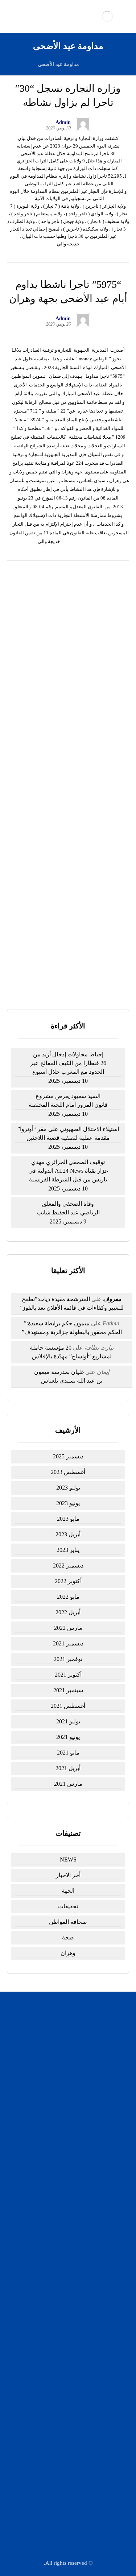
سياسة (64, 2200)
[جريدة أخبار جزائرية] (107, 16)
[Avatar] (83, 124)
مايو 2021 (68, 1753)
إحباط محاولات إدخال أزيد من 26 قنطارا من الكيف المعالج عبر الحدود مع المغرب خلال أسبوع (68, 659)
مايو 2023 (68, 1519)
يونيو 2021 (68, 1737)
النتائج (63, 975)
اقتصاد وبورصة (64, 2219)
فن (64, 2313)
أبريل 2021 (68, 1768)
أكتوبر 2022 (68, 1581)
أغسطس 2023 (68, 1472)
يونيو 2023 (68, 1503)
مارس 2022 (68, 1628)
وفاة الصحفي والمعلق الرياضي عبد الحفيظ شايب (68, 1208)
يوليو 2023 (68, 1488)
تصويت (33, 975)
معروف (112, 1299)
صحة (68, 1937)
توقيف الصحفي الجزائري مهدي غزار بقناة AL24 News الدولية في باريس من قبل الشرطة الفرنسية (68, 757)
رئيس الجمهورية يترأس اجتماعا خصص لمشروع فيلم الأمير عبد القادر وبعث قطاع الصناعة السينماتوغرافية (68, 823)
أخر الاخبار (68, 1875)
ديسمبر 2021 (68, 1643)
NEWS (68, 1859)
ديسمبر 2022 (68, 1566)
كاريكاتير (64, 2229)
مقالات (64, 2331)
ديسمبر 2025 (68, 1456)
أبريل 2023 (68, 1534)
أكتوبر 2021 (68, 1675)
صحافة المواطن (68, 1922)
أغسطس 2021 (68, 1706)
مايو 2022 (68, 1597)
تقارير (64, 2284)
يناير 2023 (68, 1550)
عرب (64, 2303)
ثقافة (64, 2238)
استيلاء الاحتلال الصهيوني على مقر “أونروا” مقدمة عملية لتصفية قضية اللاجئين (68, 724)
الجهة (68, 1891)
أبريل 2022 (68, 1612)
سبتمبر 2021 (68, 1690)
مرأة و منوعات (64, 2322)
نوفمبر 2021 (68, 1659)
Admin (63, 123)
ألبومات (64, 2247)
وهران (68, 1953)
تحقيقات (68, 1906)
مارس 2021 (68, 1784)
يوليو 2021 (68, 1721)
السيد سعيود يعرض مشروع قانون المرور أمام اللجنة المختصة (68, 1100)
